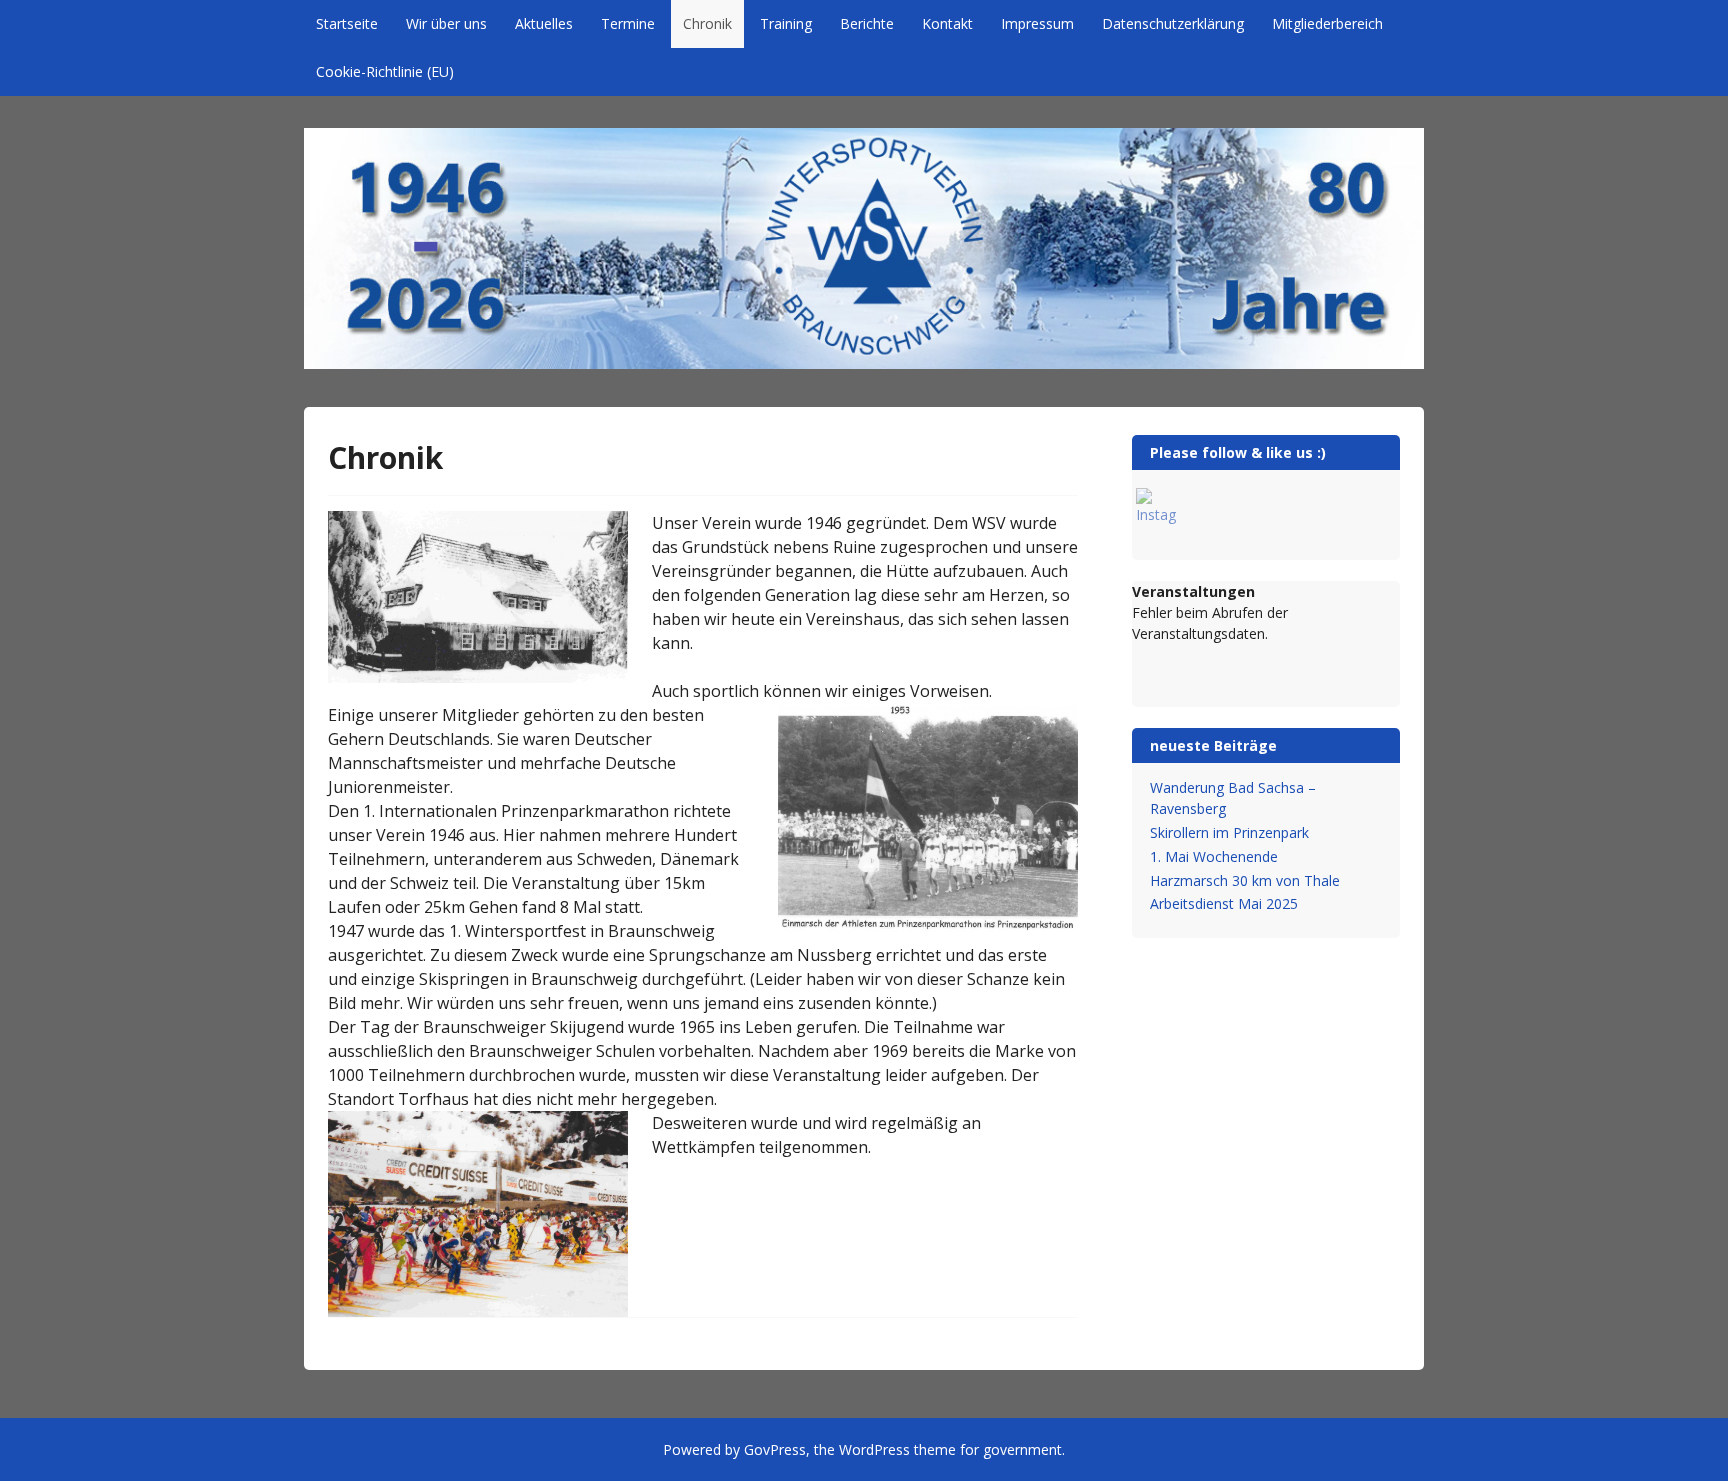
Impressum (1037, 23)
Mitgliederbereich (1327, 23)
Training (786, 23)
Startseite (347, 23)
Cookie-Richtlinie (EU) (385, 71)
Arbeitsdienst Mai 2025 (1224, 903)
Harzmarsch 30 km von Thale (1245, 880)
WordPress (874, 1449)
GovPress (775, 1449)
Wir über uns (446, 23)
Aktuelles (544, 23)
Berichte (867, 23)
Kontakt (947, 23)
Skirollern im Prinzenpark (1229, 832)
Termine (628, 23)
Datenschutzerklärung (1173, 23)
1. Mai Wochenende (1214, 856)
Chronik (707, 23)
